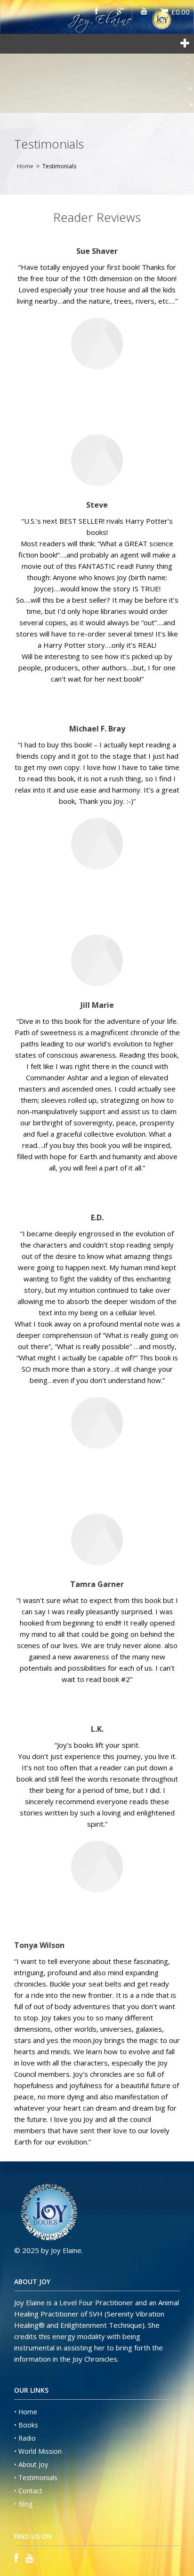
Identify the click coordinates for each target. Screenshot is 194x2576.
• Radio (25, 2438)
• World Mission (38, 2451)
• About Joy (31, 2464)
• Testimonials (36, 2478)
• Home (26, 2412)
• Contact (28, 2491)
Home (25, 166)
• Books (26, 2425)
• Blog (23, 2504)
